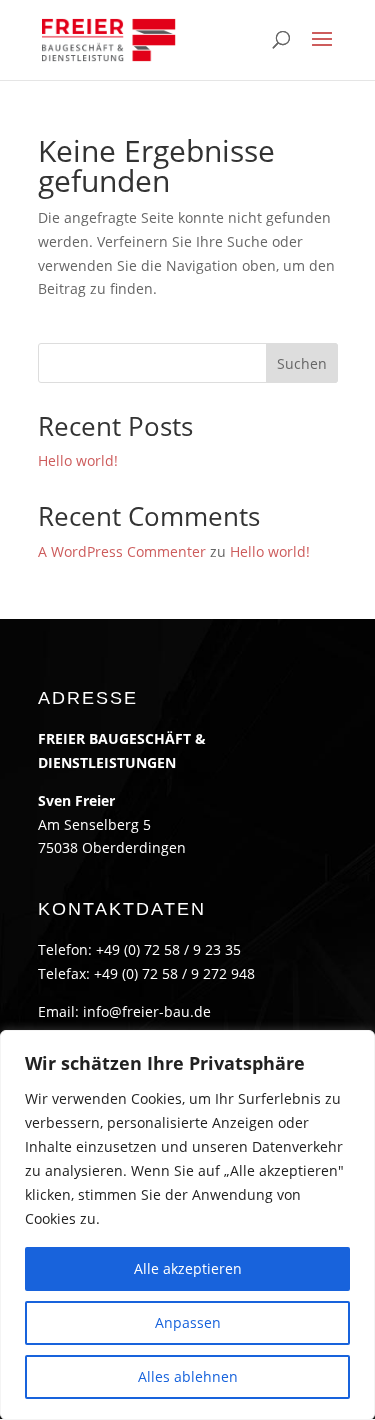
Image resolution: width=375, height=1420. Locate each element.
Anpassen (188, 1322)
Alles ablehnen (188, 1376)
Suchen (302, 363)
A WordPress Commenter (122, 551)
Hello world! (78, 460)
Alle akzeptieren (188, 1268)
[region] (187, 1225)
